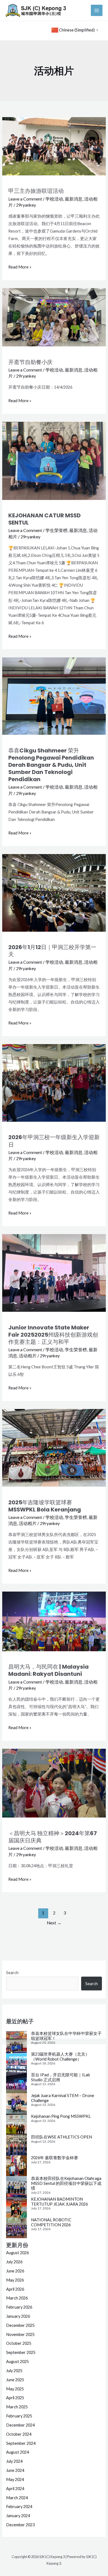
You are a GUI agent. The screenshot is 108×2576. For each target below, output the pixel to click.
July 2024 (14, 2461)
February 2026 (19, 2307)
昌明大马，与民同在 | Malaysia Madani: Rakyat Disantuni (48, 1670)
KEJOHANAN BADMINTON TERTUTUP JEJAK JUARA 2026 (59, 2202)
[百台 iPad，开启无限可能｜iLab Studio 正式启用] (16, 2083)
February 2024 (19, 2507)
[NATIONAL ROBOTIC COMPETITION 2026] (16, 2228)
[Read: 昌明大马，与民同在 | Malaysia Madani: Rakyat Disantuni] (54, 1621)
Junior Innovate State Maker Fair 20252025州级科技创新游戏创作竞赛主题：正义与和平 (53, 1335)
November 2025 (20, 2334)
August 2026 (17, 2253)
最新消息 (74, 199)
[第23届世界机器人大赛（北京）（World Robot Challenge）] (16, 2062)
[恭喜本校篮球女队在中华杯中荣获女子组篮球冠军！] (16, 2041)
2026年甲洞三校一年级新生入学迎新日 (54, 1141)
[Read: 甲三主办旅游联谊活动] (54, 146)
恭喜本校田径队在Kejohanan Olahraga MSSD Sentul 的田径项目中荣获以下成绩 (66, 2183)
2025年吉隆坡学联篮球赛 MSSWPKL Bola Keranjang (45, 1506)
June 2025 (15, 2380)
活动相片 (28, 1356)
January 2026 (18, 2316)
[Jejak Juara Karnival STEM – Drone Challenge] (16, 2104)
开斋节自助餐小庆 (30, 362)
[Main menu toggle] (97, 10)
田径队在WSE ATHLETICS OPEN (61, 2137)
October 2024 (19, 2434)
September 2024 (21, 2443)
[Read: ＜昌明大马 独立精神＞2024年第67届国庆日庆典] (54, 1783)
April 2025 (15, 2398)
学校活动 (54, 199)
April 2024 (15, 2489)
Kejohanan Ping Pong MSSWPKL (61, 2116)
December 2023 (20, 2525)
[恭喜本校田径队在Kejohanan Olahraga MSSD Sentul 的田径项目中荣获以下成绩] (16, 2186)
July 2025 (14, 2371)
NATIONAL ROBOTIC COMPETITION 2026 (51, 2222)
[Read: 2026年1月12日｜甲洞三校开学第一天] (54, 892)
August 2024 (17, 2452)
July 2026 (14, 2262)
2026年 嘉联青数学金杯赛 (55, 2158)
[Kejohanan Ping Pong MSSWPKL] (16, 2124)
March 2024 (17, 2498)
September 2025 (21, 2352)
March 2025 (17, 2407)
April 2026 (15, 2289)
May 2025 (15, 2389)
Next (54, 1923)
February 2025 (19, 2416)
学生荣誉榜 (56, 530)
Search (12, 1973)
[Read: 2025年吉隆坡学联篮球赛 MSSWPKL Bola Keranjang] (54, 1447)
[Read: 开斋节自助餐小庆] (54, 317)
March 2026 (17, 2298)
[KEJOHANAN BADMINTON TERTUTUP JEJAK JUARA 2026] (16, 2207)
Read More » (20, 266)
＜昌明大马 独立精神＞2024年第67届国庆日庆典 (53, 1837)
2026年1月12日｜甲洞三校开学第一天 (52, 951)
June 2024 (15, 2470)
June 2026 (15, 2271)
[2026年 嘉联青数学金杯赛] (16, 2166)
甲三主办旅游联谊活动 (36, 191)
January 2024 (18, 2516)
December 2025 (20, 2325)
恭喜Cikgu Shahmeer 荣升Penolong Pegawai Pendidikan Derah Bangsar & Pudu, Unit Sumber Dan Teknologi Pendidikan (51, 765)
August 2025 (17, 2362)
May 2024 (15, 2479)
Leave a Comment (25, 199)
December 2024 (20, 2425)
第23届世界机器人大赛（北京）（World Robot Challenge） (60, 2057)
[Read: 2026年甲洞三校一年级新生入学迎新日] (54, 1082)
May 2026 (15, 2280)
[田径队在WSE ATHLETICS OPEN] (16, 2145)
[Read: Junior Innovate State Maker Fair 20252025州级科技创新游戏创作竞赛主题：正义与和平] (54, 1272)
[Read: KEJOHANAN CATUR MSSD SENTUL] (54, 460)
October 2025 (19, 2343)
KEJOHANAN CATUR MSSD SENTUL (44, 519)
